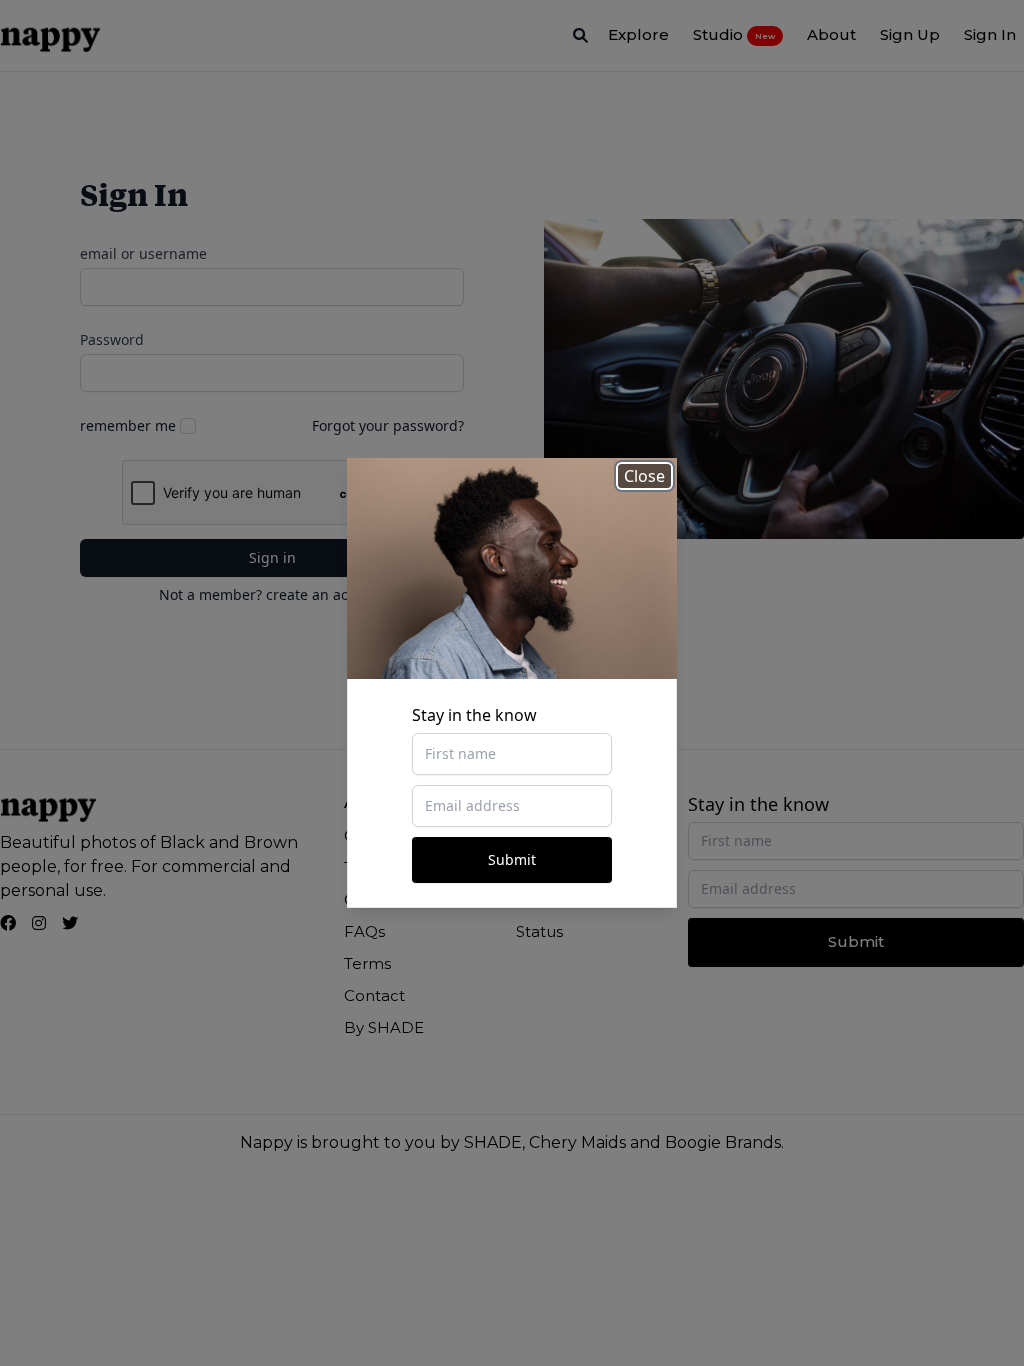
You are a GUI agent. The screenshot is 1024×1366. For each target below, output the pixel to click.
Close (644, 476)
